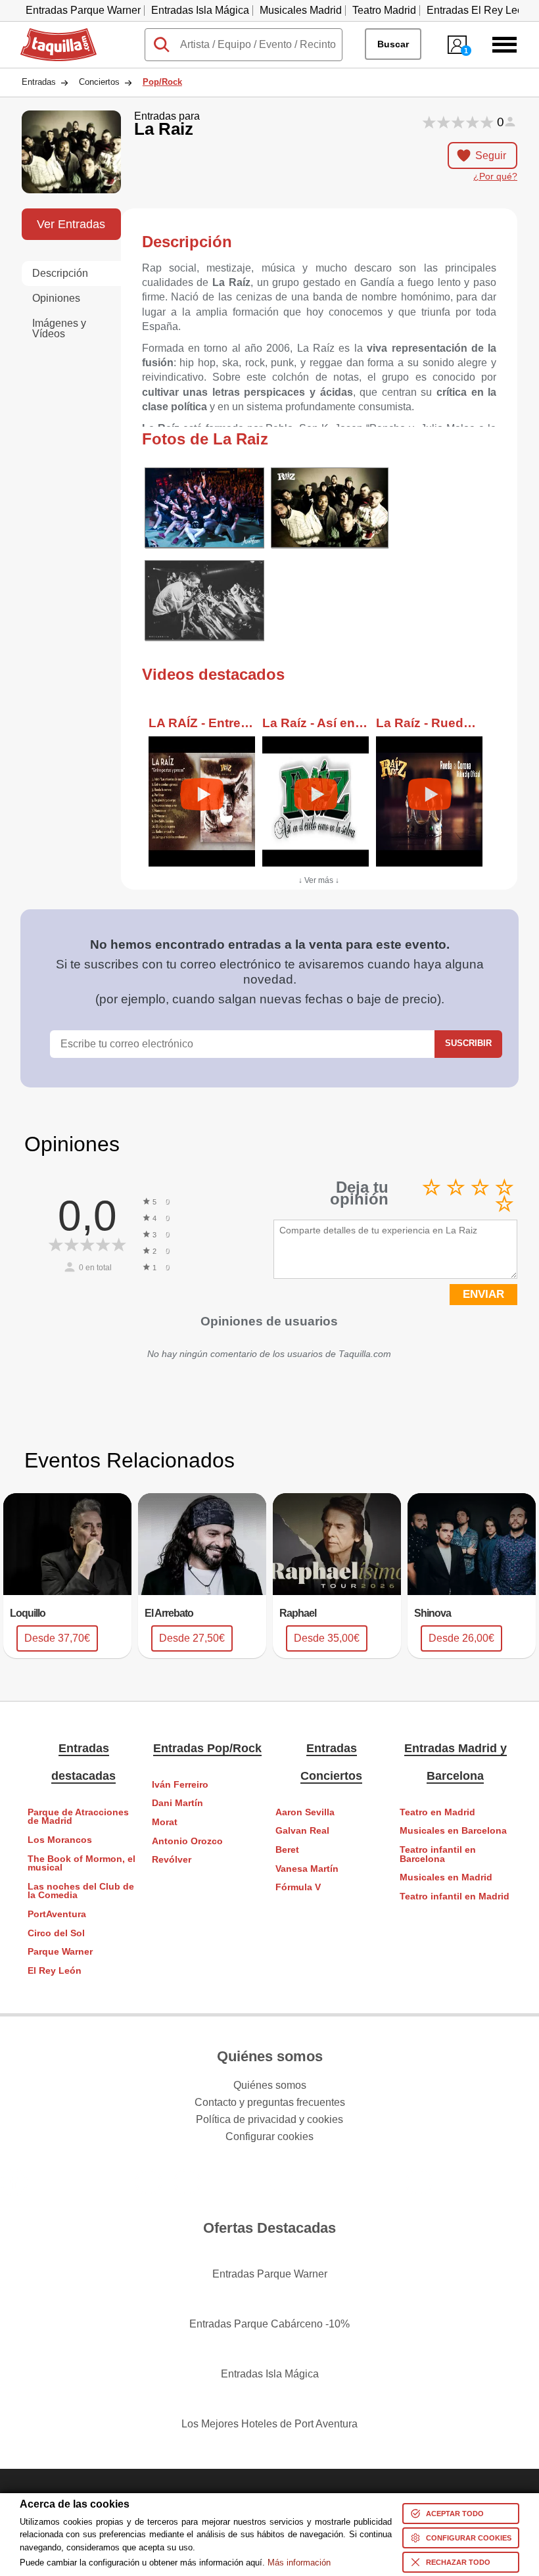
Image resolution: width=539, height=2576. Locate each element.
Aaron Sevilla (305, 1812)
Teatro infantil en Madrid (455, 1896)
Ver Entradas (71, 224)
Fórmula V (298, 1887)
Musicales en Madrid (446, 1877)
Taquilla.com (50, 34)
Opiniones (56, 298)
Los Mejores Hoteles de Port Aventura (269, 2424)
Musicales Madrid (301, 10)
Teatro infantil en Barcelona (438, 1854)
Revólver (172, 1860)
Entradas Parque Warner (83, 10)
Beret (287, 1850)
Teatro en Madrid (437, 1812)
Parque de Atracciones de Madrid (78, 1817)
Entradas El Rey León (478, 10)
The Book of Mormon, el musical (82, 1864)
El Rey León (55, 1971)
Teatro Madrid (384, 10)
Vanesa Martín (307, 1869)
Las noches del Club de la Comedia (81, 1891)
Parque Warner (60, 1952)
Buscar (393, 44)
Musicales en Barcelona (453, 1831)
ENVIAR (483, 1294)
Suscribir (468, 1043)
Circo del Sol (56, 1933)
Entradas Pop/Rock (207, 1748)
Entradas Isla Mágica (200, 10)
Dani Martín (177, 1803)
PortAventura (57, 1914)
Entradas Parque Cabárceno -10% (269, 2324)
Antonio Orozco (187, 1841)
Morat (165, 1822)
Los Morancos (60, 1840)
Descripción (60, 273)
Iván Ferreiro (180, 1785)
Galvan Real (302, 1831)
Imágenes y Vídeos (59, 328)
